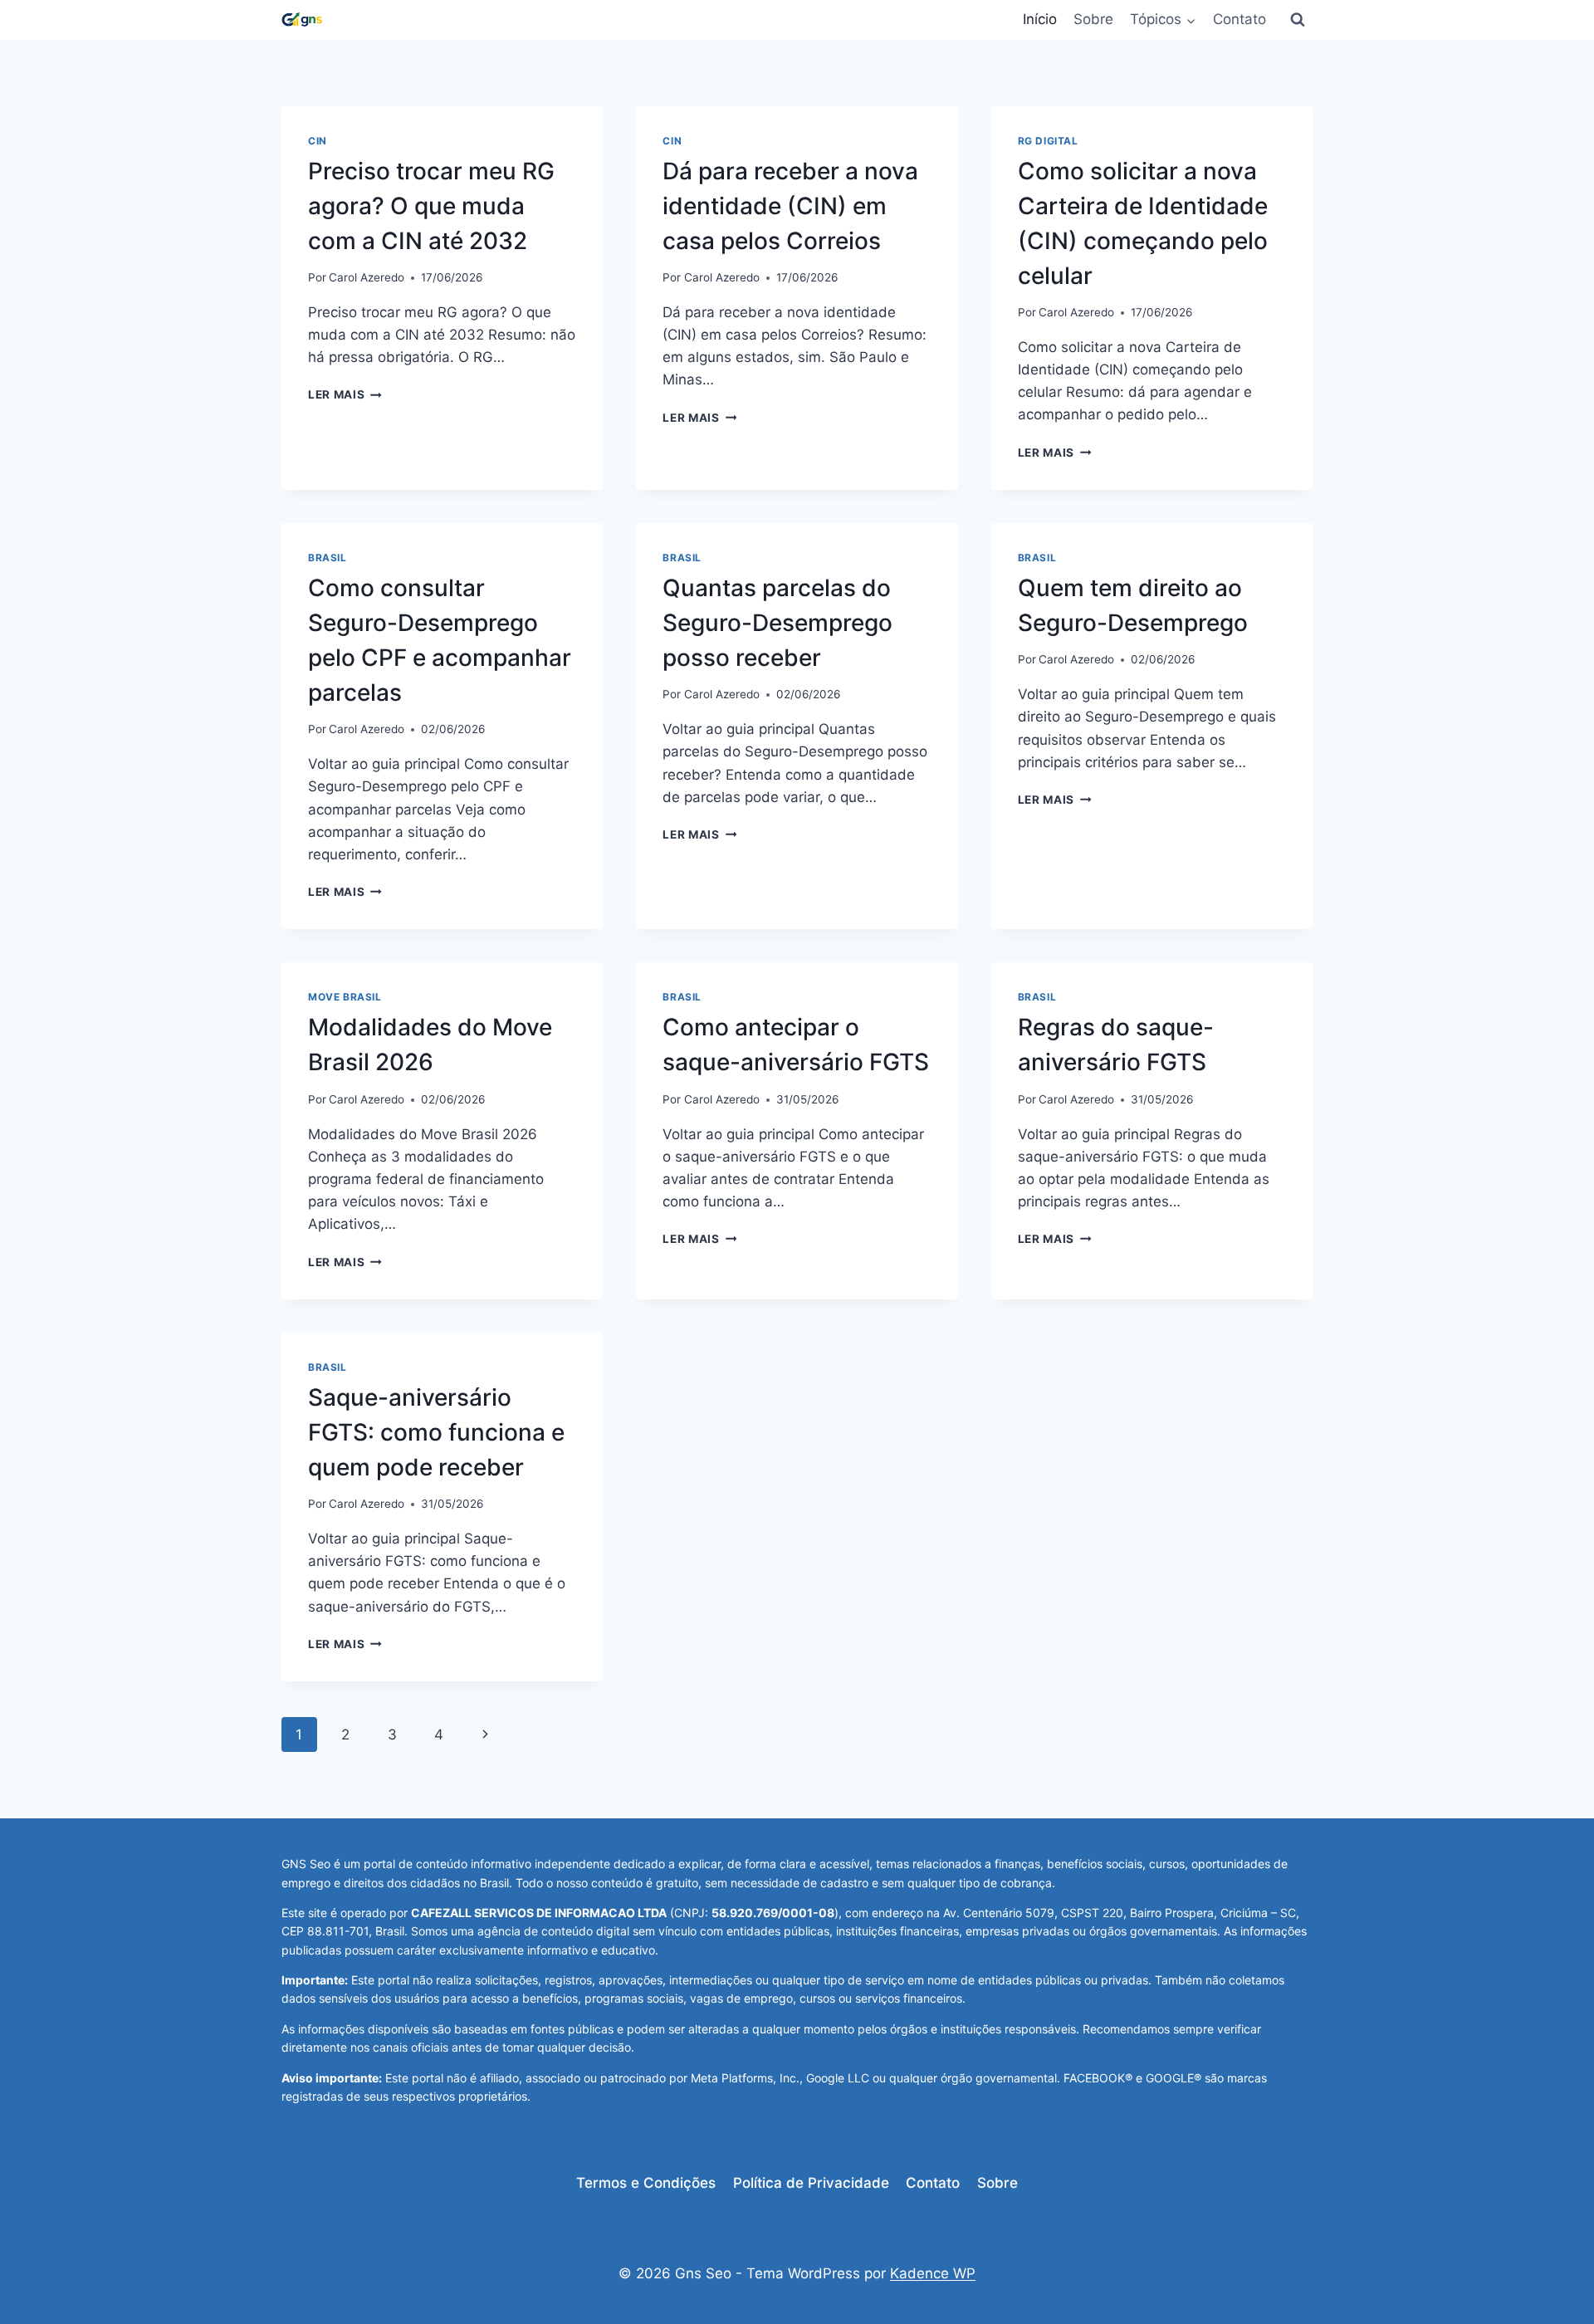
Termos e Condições (646, 2183)
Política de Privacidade (811, 2183)
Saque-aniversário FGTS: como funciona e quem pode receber (436, 1432)
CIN (318, 141)
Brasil (328, 558)
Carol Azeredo (367, 277)
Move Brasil (345, 997)
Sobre (1093, 19)
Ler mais (345, 394)
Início (1040, 19)
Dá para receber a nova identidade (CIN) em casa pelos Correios (790, 206)
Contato (1240, 19)
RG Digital (1048, 141)
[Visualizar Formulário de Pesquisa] (1298, 20)
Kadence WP (933, 2273)
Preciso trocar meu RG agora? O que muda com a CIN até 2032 (431, 206)
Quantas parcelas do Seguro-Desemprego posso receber (777, 623)
